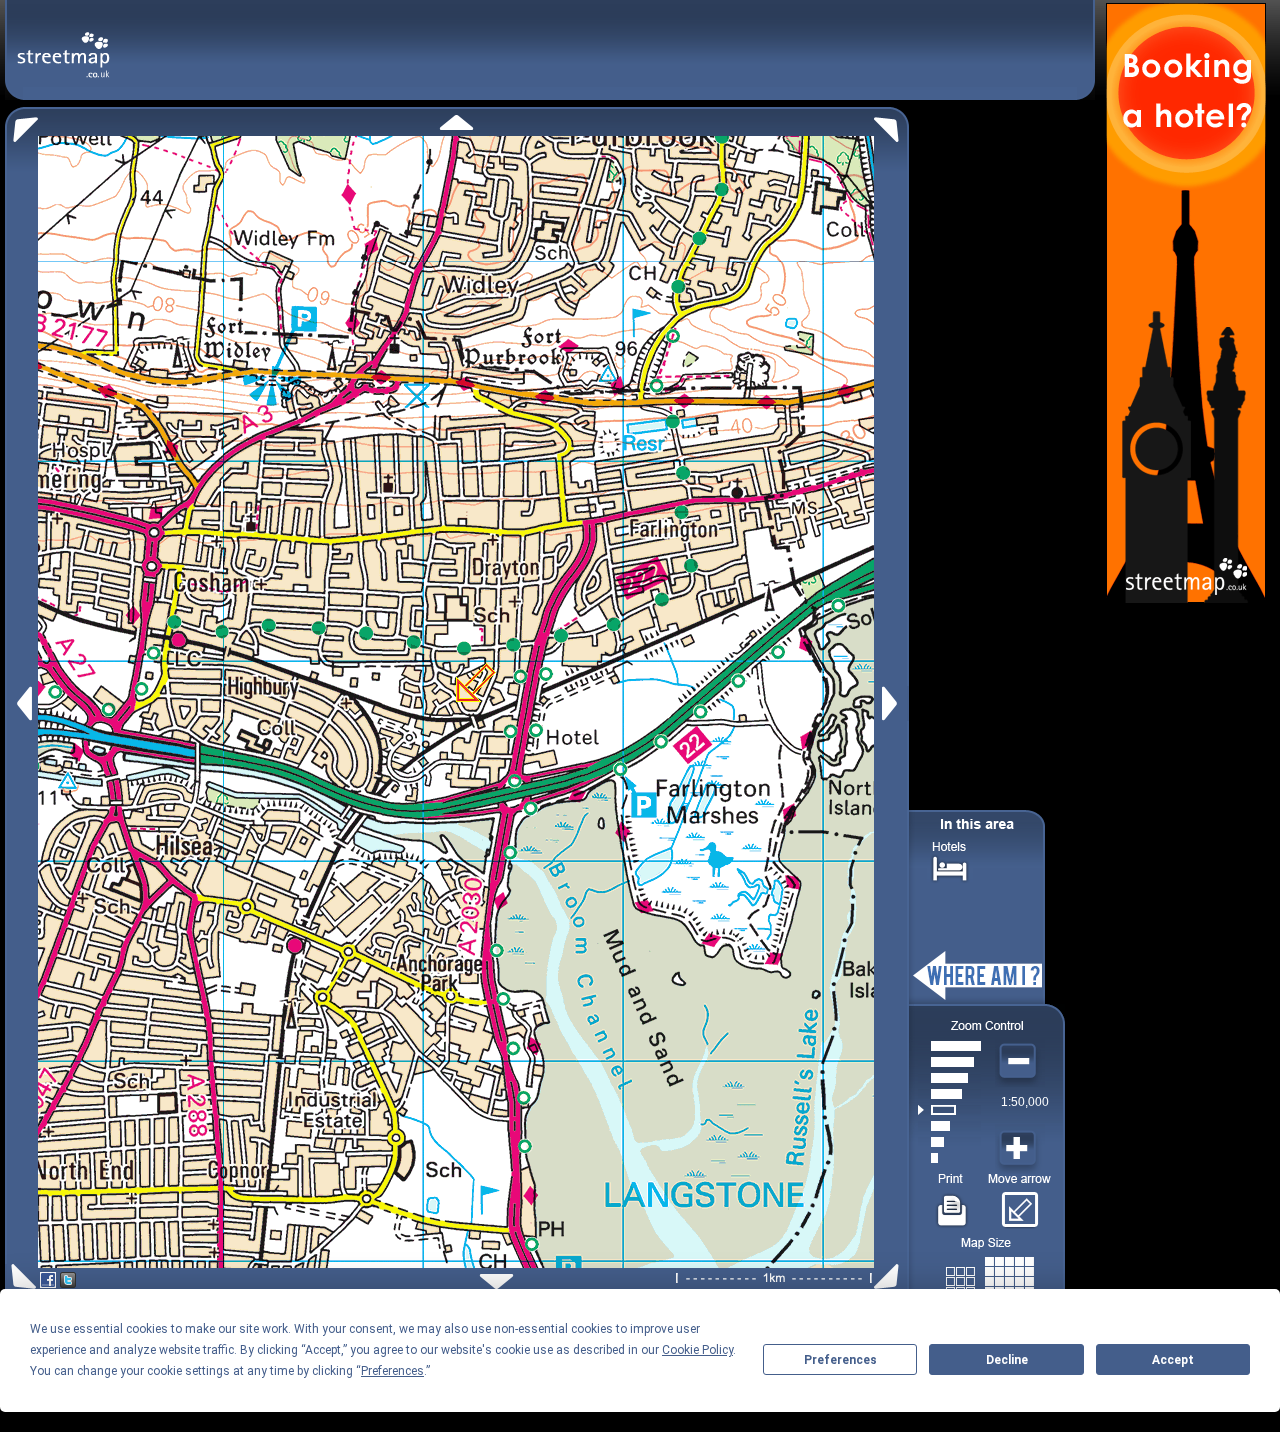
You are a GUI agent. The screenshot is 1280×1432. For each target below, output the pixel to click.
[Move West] (22, 703)
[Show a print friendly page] (952, 1203)
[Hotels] (950, 866)
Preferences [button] (392, 1371)
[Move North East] (891, 124)
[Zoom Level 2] (949, 1142)
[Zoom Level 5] (949, 1094)
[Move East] (892, 703)
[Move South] (496, 1281)
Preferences (840, 1360)
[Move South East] (890, 1276)
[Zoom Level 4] (949, 1110)
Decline (1007, 1360)
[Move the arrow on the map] (1019, 1203)
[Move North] (456, 122)
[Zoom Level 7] (949, 1062)
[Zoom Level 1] (949, 1158)
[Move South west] (20, 1276)
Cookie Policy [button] (697, 1350)
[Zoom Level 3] (949, 1126)
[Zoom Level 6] (949, 1078)
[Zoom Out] (1020, 1062)
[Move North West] (21, 124)
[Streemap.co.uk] (63, 43)
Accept (1173, 1360)
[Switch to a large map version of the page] (990, 1277)
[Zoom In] (1020, 1149)
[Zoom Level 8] (949, 1046)
